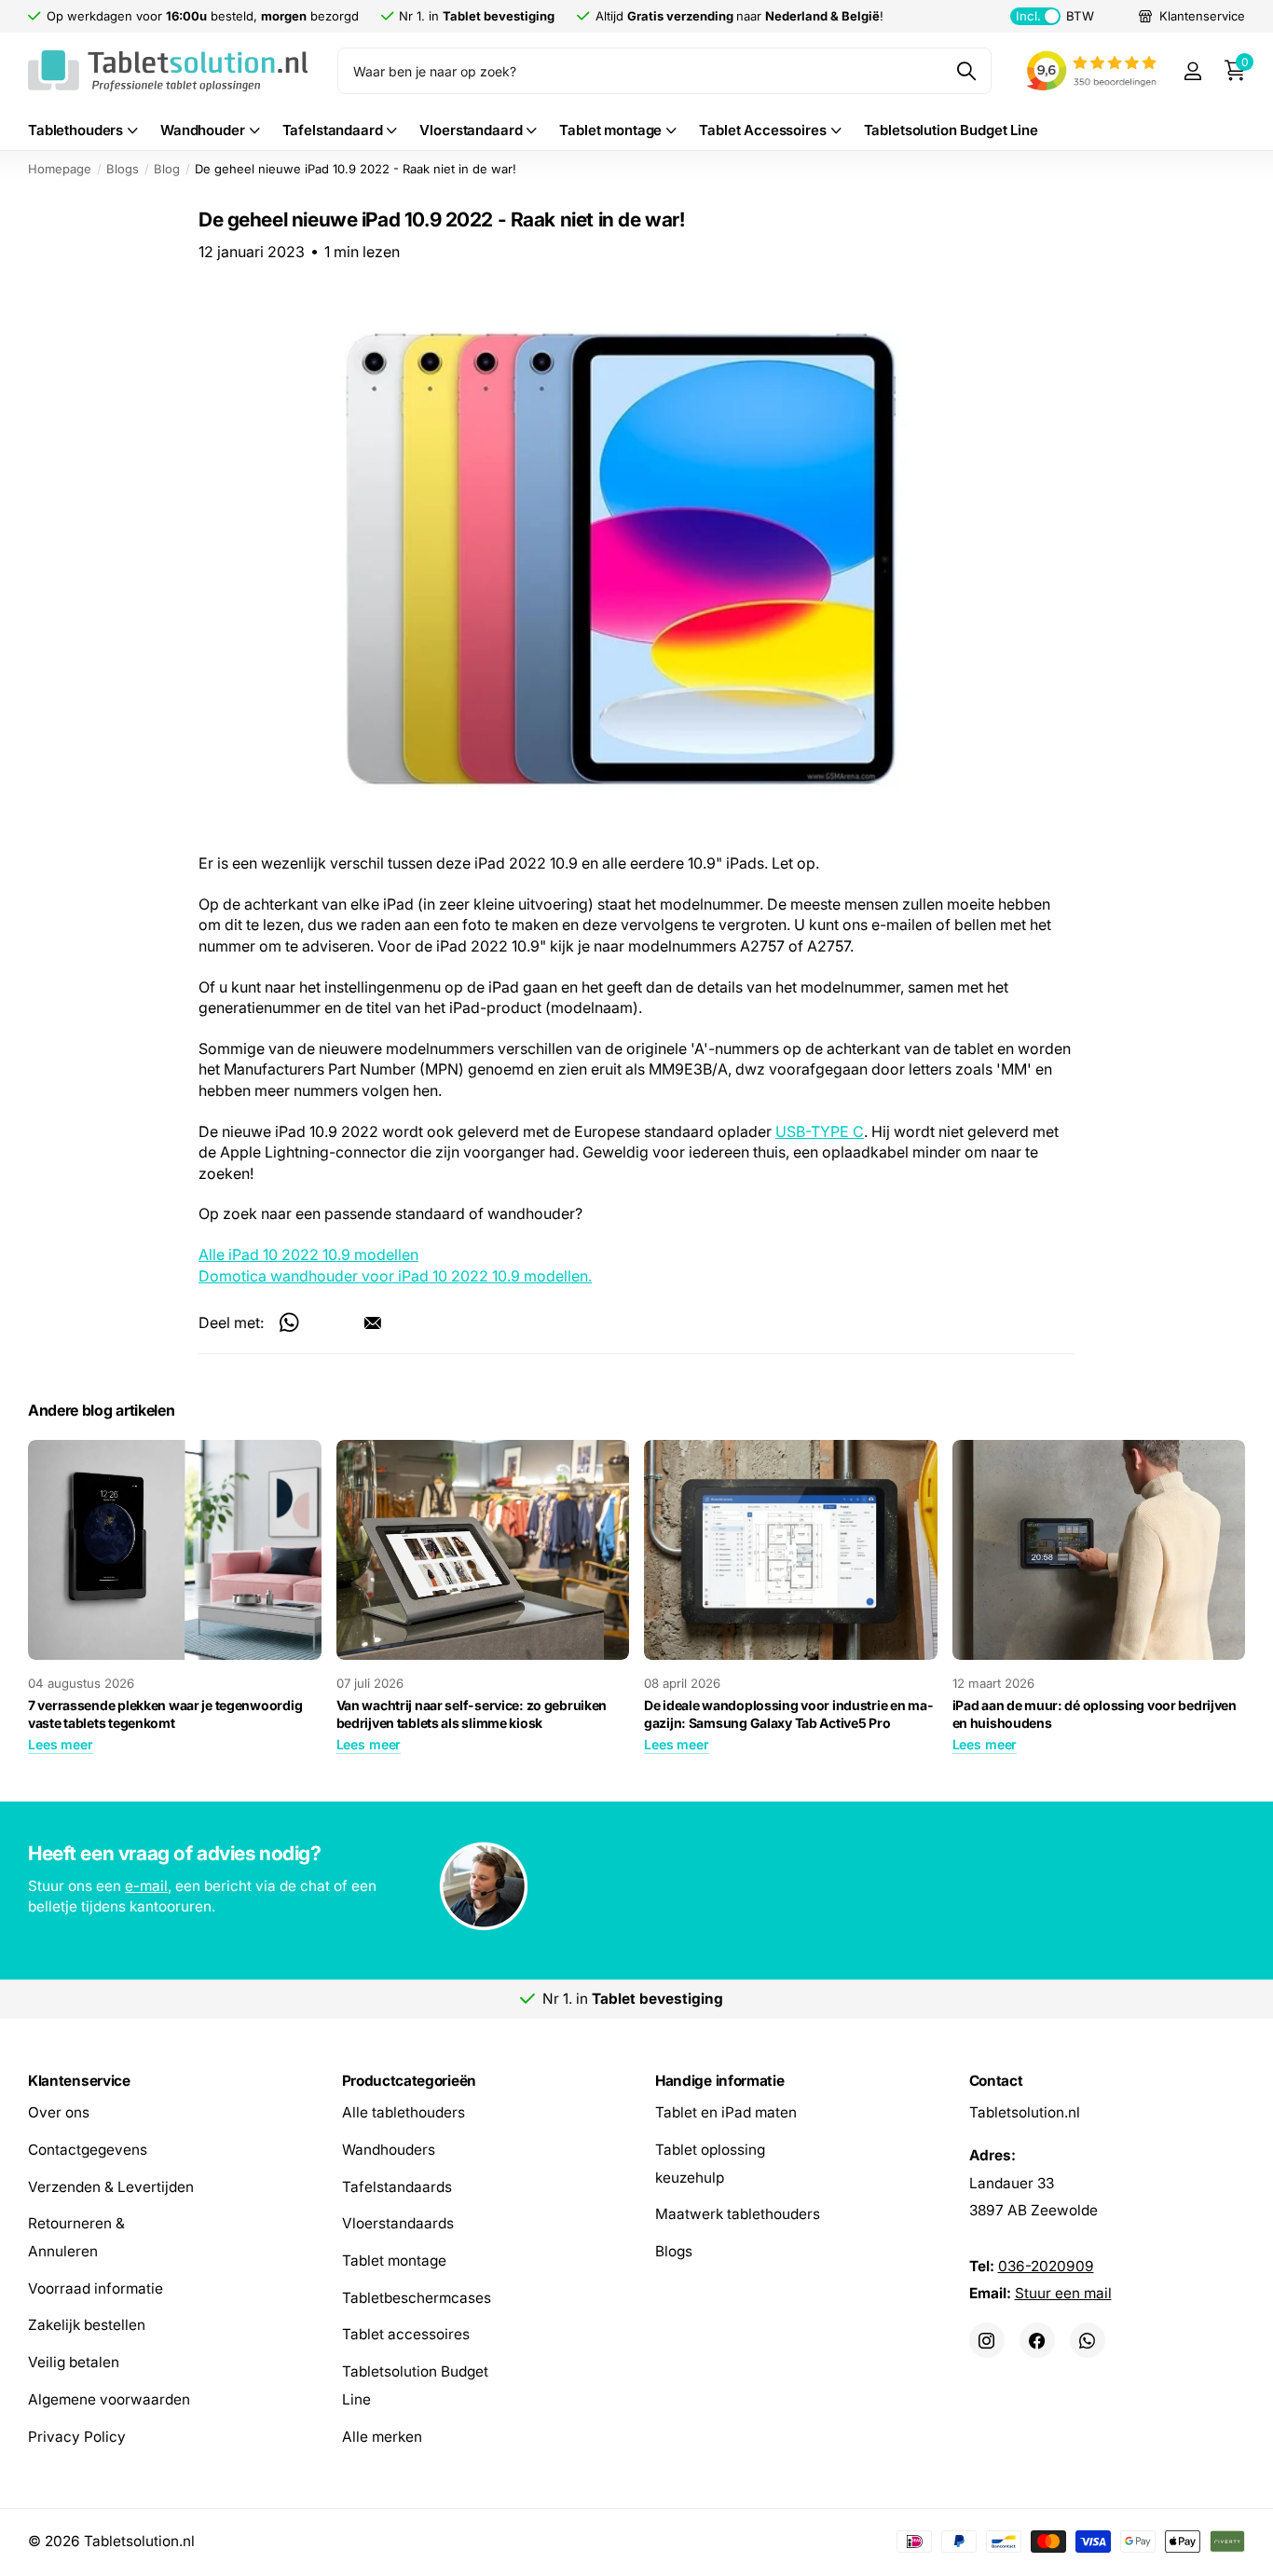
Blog (167, 169)
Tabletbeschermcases (417, 2297)
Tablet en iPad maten (726, 2112)
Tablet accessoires (406, 2334)
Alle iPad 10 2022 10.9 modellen (308, 1255)
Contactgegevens (88, 2149)
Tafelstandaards (397, 2186)
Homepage (60, 169)
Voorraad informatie (96, 2288)
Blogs (123, 169)
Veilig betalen (74, 2362)
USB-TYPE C (820, 1131)
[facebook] (1037, 2340)
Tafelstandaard (333, 130)
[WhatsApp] (1088, 2340)
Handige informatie (719, 2081)
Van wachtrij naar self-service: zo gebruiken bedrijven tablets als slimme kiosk (472, 1714)
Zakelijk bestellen (87, 2325)
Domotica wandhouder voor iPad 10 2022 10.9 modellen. (395, 1276)
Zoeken (966, 71)
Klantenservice (79, 2081)
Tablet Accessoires (762, 130)
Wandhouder (203, 130)
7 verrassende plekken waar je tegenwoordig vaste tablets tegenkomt (165, 1714)
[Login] (1192, 71)
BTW (1054, 16)
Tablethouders (75, 130)
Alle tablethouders (404, 2112)
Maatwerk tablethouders (738, 2214)
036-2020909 (1046, 2265)
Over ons (59, 2112)
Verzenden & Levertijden (111, 2186)
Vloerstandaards (398, 2223)
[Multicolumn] (637, 1888)
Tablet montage (610, 130)
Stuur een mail (1063, 2293)
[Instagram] (987, 2340)
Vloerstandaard (471, 130)
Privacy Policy (77, 2436)
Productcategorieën (409, 2081)
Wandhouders (389, 2149)
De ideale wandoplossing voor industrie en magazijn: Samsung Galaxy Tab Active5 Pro (788, 1714)
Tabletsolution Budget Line (951, 130)
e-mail (146, 1886)
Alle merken (382, 2436)
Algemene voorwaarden (109, 2398)
